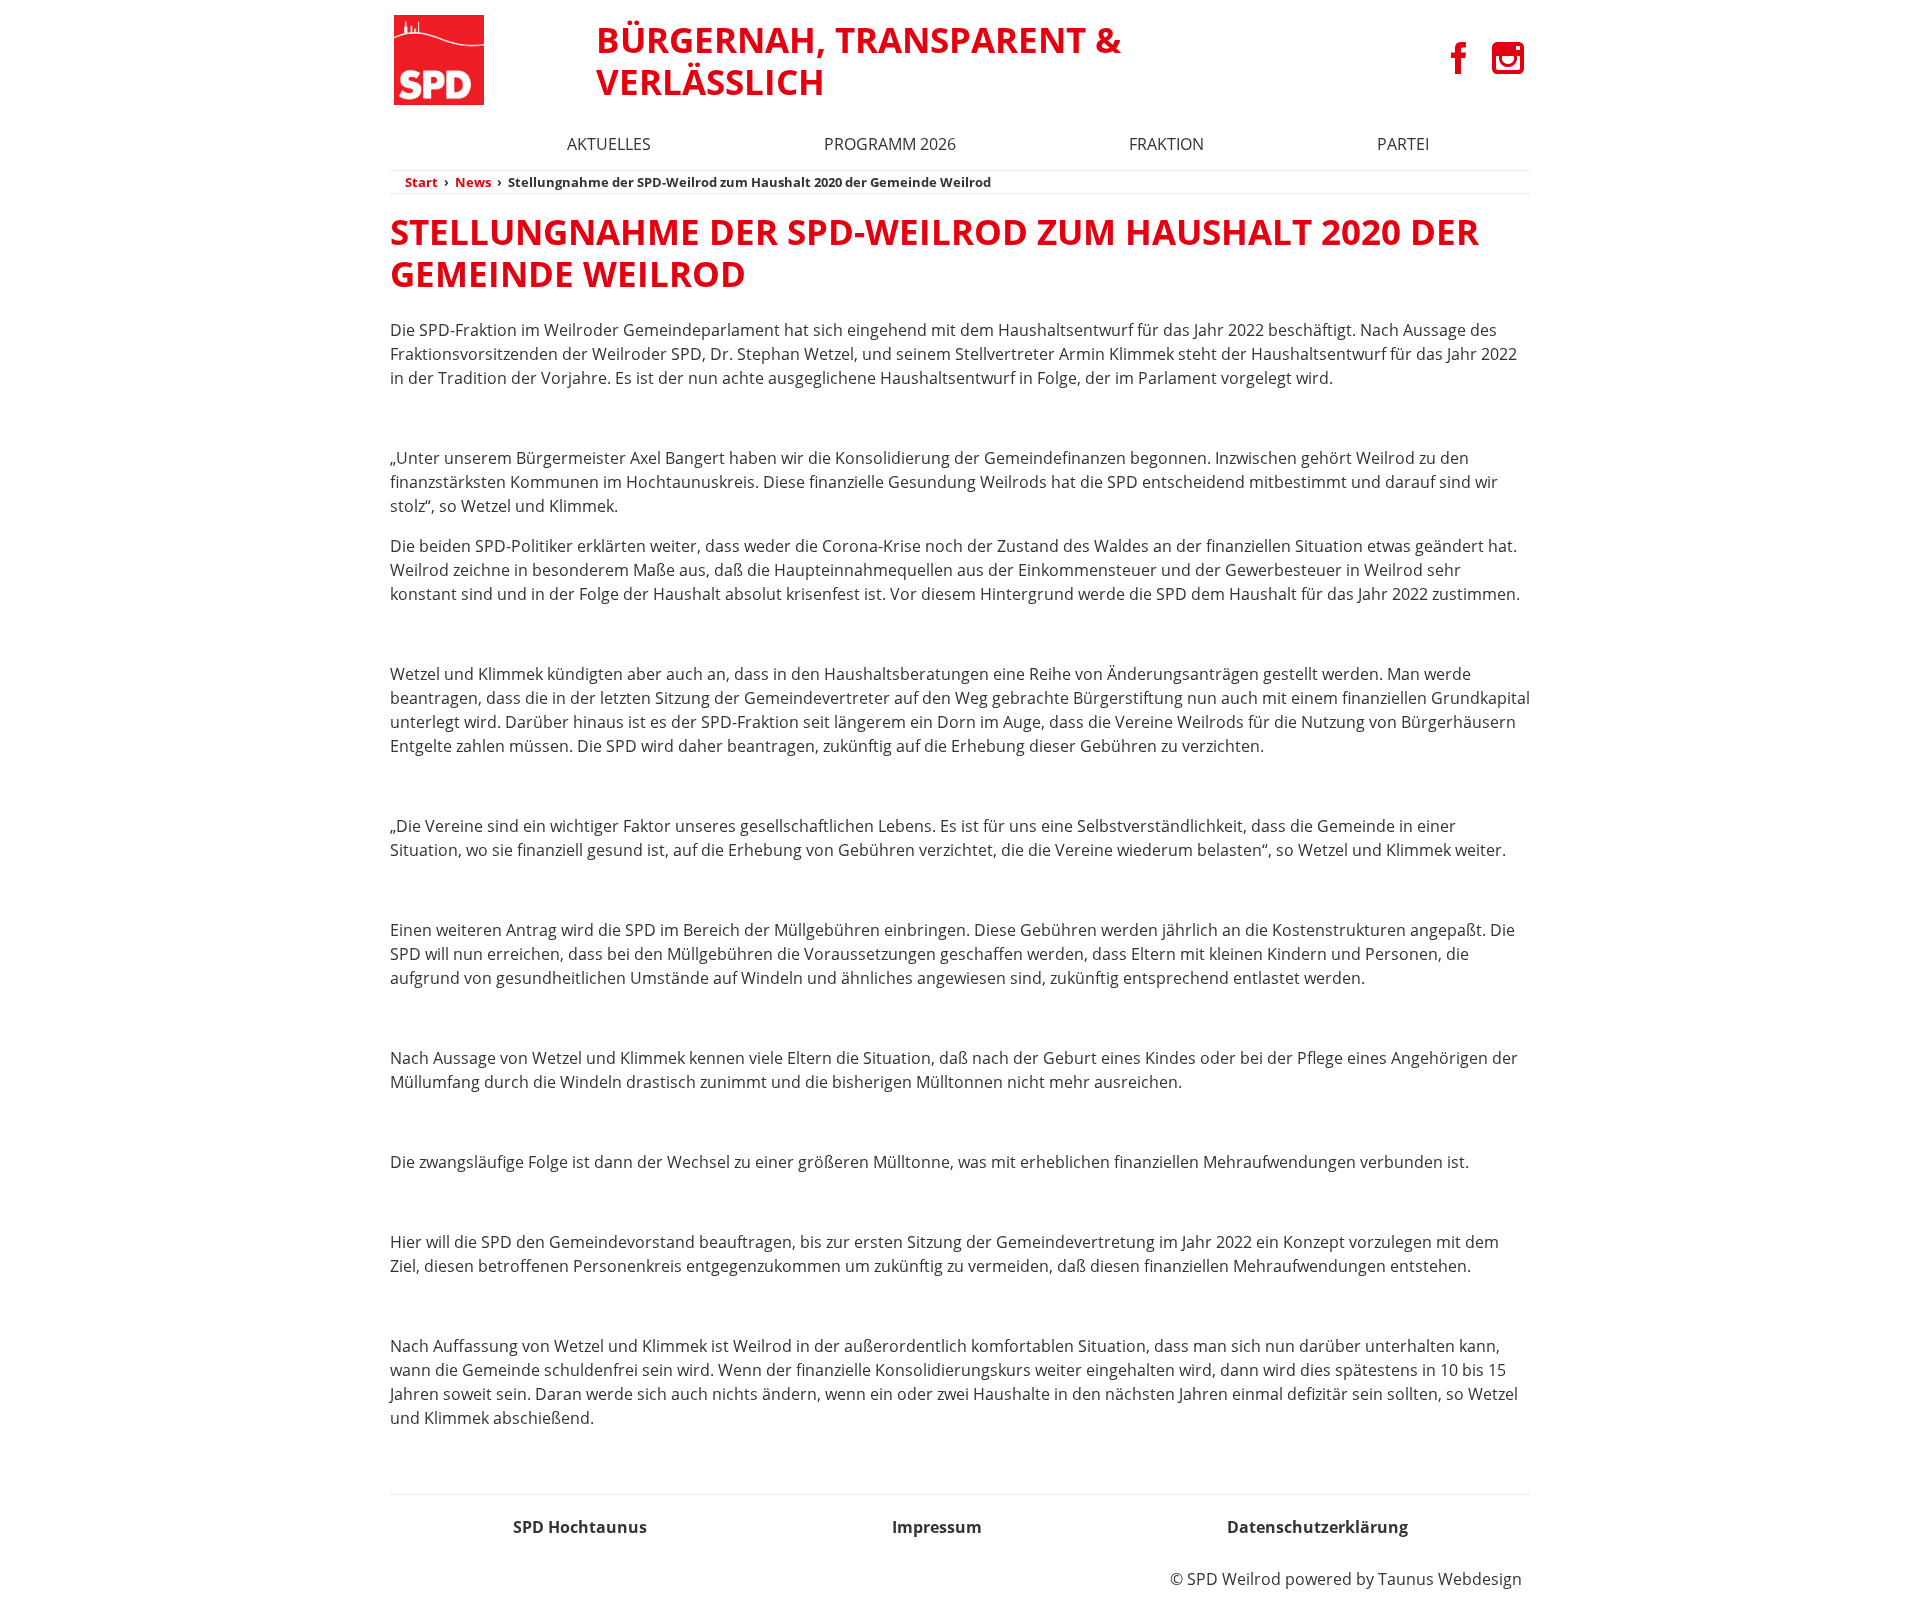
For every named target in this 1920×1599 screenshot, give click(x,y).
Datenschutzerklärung (1317, 1527)
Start (421, 182)
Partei (1403, 144)
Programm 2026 (890, 144)
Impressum (937, 1527)
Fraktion (1166, 144)
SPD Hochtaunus (580, 1527)
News (473, 182)
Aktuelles (609, 144)
